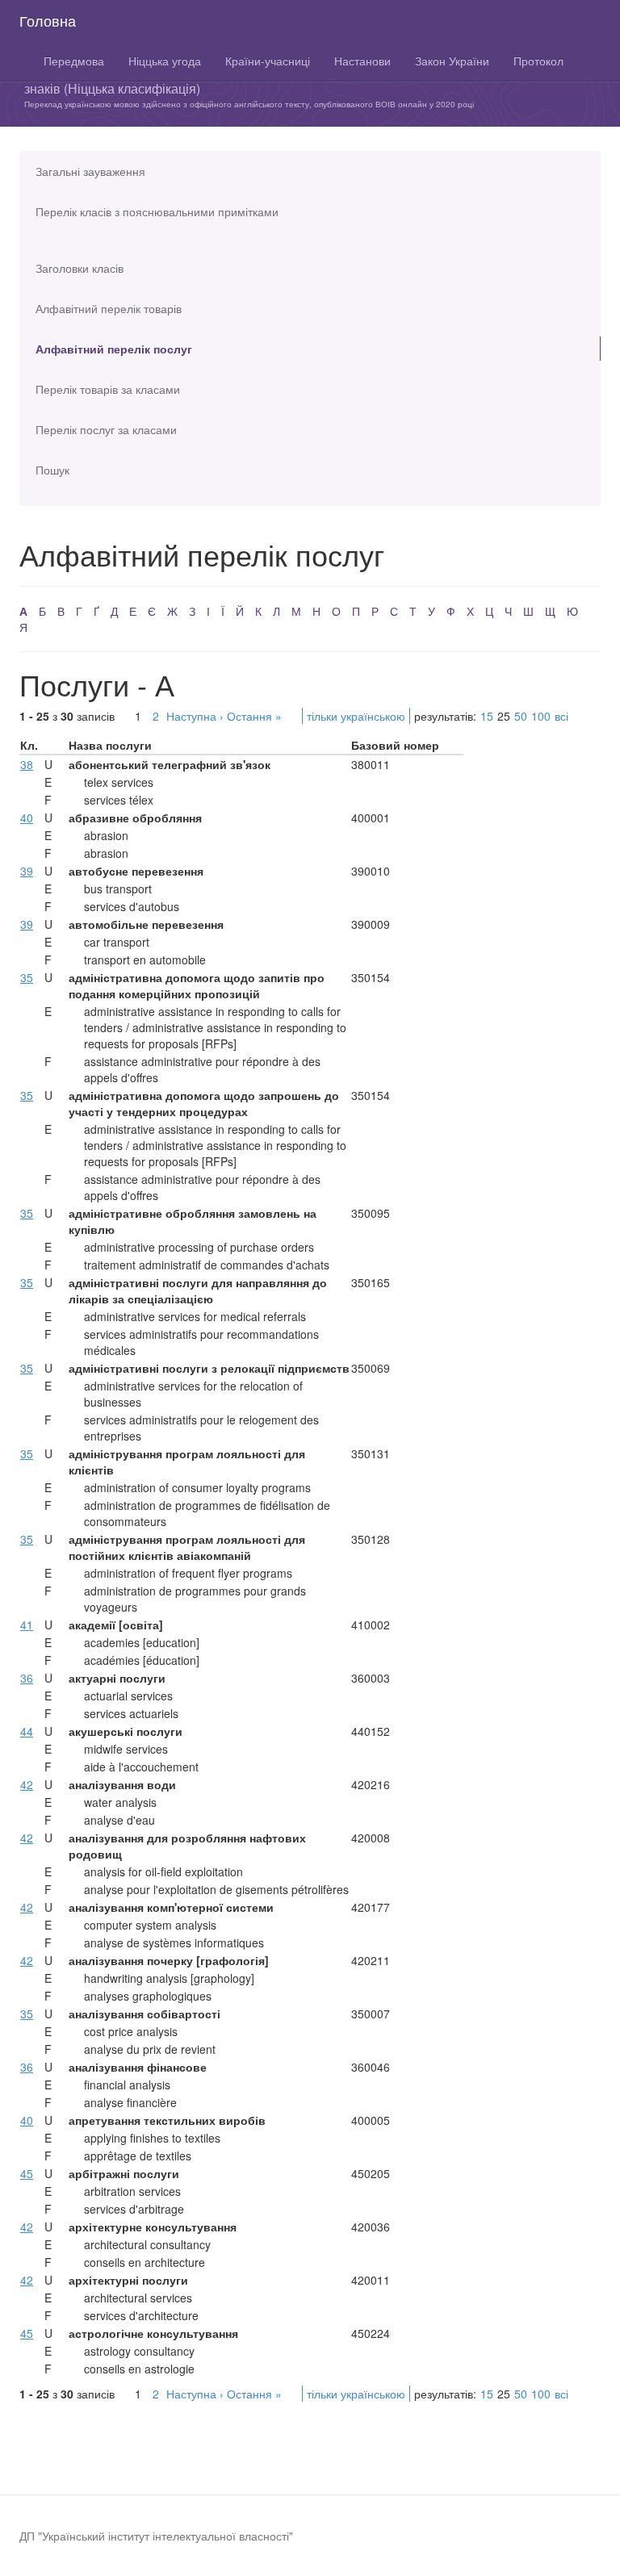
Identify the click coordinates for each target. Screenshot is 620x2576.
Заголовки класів (80, 268)
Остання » (254, 716)
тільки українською (356, 716)
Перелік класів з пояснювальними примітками (157, 211)
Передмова (74, 61)
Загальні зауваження (90, 171)
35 (27, 977)
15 (487, 716)
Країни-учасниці (268, 61)
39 (27, 871)
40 (27, 818)
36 (27, 1678)
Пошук (52, 470)
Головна (48, 20)
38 (27, 764)
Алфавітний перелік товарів (109, 308)
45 (27, 2173)
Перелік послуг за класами (106, 429)
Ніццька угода (165, 61)
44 (27, 1731)
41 (27, 1625)
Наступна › (195, 716)
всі (561, 716)
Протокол (538, 61)
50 (521, 716)
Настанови (362, 61)
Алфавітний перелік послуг (114, 349)
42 (27, 1784)
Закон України (452, 61)
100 (541, 716)
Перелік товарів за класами (108, 389)
